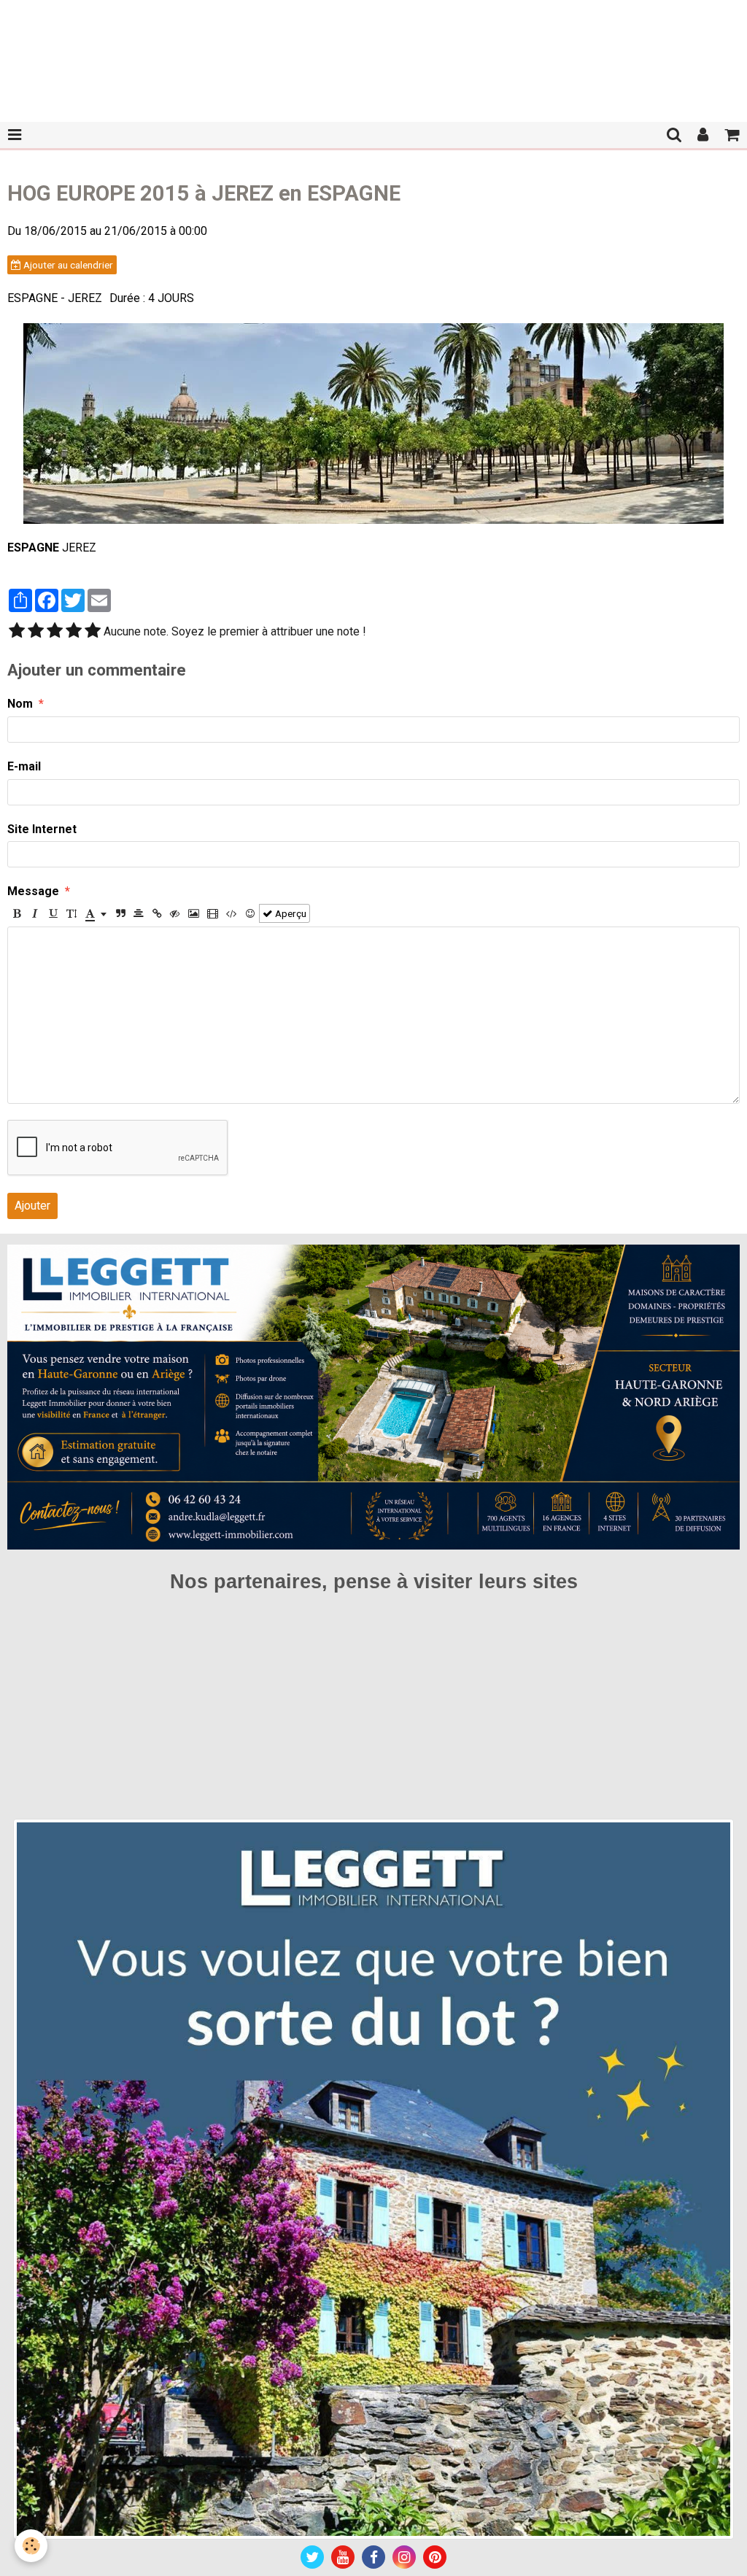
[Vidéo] (213, 913)
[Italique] (35, 913)
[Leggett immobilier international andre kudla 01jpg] (373, 2179)
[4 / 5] (74, 632)
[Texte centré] (139, 913)
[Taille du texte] (71, 913)
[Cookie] (31, 2546)
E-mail (24, 766)
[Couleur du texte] (96, 913)
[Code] (232, 913)
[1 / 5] (17, 632)
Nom (20, 704)
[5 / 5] (93, 632)
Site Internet (42, 829)
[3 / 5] (55, 632)
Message (33, 891)
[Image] (194, 913)
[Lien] (157, 913)
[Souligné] (53, 913)
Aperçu (290, 913)
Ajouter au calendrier (67, 265)
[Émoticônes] (250, 913)
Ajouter (32, 1206)
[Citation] (120, 913)
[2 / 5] (36, 632)
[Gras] (17, 913)
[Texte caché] (175, 913)
